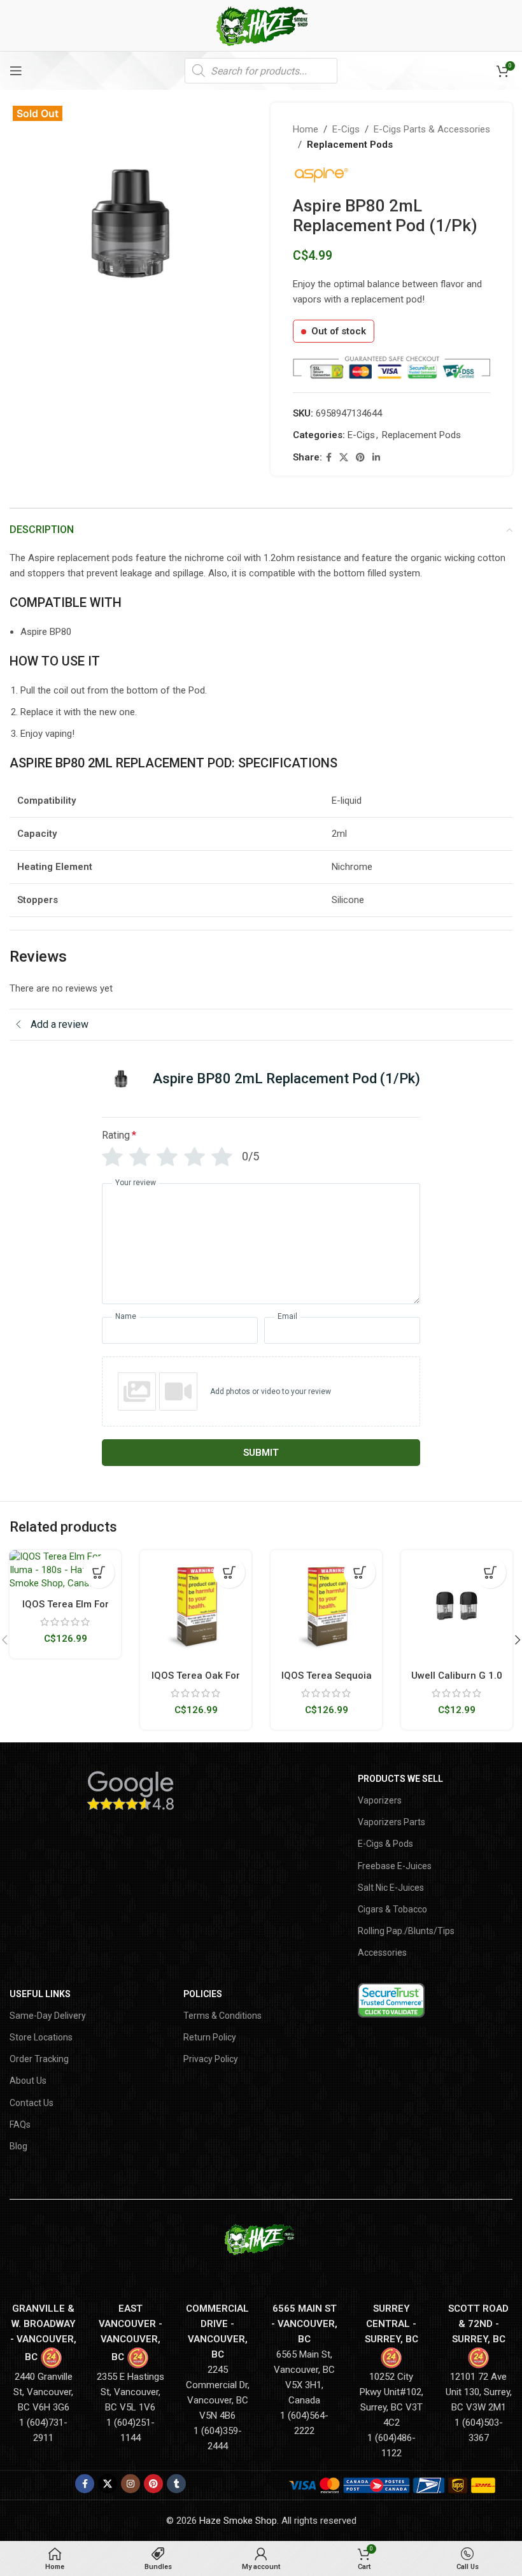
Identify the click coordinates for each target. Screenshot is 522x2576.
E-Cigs (346, 129)
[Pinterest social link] (360, 458)
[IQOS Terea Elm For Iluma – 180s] (65, 1570)
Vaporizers (380, 1800)
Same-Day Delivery (48, 2016)
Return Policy (210, 2037)
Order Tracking (39, 2059)
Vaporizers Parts (391, 1822)
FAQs (20, 2124)
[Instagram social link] (130, 2484)
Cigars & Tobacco (392, 1909)
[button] (99, 1572)
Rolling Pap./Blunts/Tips (406, 1931)
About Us (28, 2081)
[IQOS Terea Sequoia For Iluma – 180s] (326, 1606)
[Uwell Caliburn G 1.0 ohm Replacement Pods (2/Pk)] (457, 1606)
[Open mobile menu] (16, 71)
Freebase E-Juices (395, 1866)
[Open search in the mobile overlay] (261, 71)
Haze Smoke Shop (238, 2521)
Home (306, 129)
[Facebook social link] (329, 458)
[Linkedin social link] (376, 458)
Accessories (382, 1953)
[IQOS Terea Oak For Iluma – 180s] (196, 1606)
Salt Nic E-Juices (391, 1888)
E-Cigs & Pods (385, 1844)
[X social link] (344, 458)
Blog (18, 2146)
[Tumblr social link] (176, 2484)
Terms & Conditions (222, 2016)
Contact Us (32, 2103)
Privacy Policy (211, 2059)
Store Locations (41, 2037)
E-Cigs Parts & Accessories (432, 129)
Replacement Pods (350, 145)
